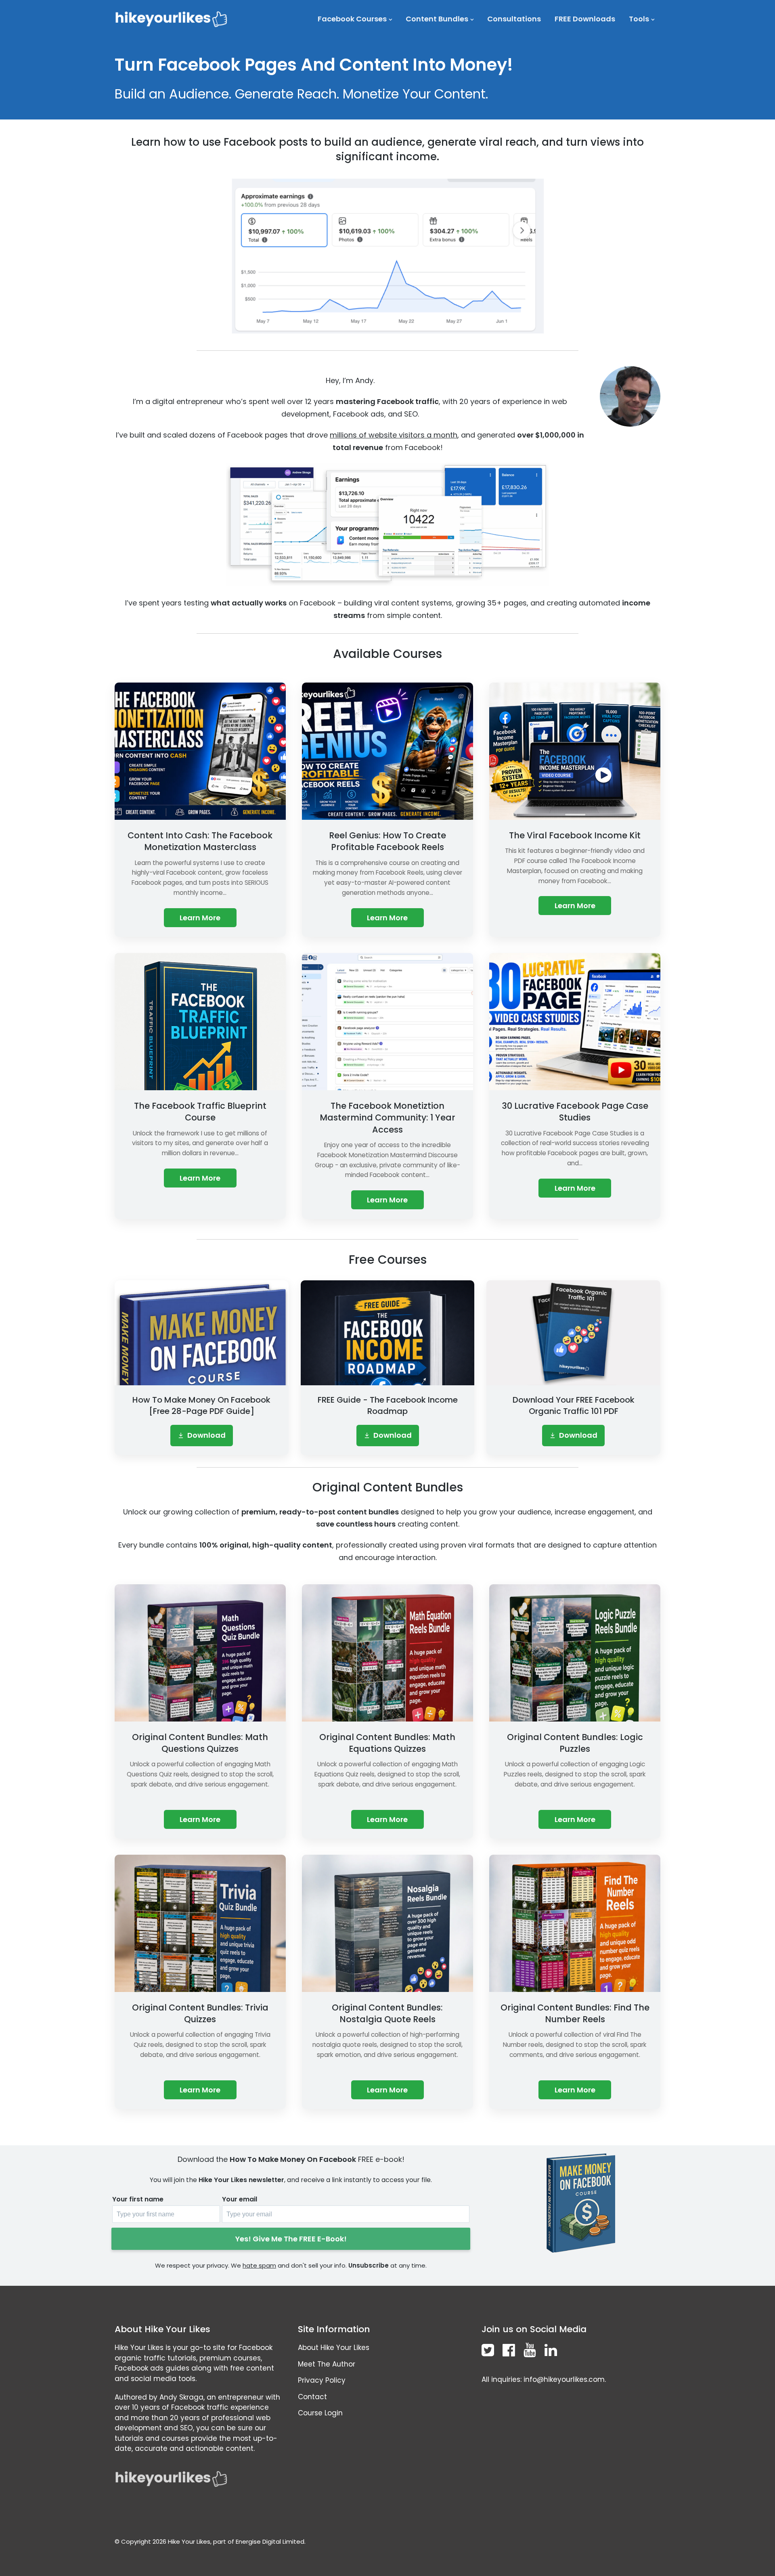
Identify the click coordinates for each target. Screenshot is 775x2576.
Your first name (138, 2199)
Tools (639, 19)
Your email (240, 2199)
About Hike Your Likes (334, 2348)
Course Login (320, 2413)
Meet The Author (327, 2364)
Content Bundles (437, 19)
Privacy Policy (322, 2380)
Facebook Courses (352, 19)
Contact (312, 2397)
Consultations (514, 19)
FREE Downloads (585, 19)
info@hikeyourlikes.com (564, 2379)
